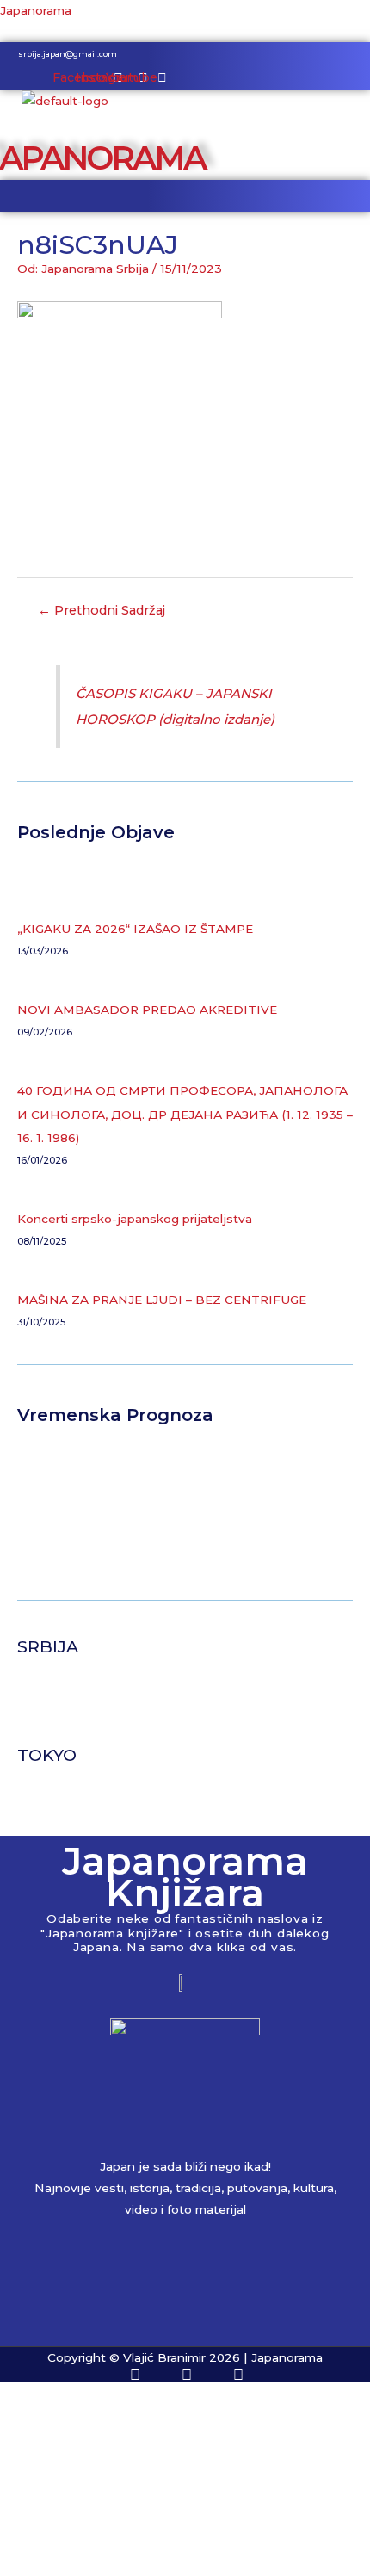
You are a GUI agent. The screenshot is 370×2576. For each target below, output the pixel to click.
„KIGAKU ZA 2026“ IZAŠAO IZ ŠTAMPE (135, 929)
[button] (185, 196)
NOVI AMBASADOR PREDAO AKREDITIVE (147, 1010)
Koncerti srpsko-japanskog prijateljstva (135, 1219)
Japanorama (36, 10)
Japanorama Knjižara (185, 1877)
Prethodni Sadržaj (102, 610)
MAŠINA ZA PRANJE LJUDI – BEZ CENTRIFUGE (162, 1300)
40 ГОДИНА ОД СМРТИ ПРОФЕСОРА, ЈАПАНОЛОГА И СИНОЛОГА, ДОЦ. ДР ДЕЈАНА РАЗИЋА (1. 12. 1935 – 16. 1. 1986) (185, 1114)
